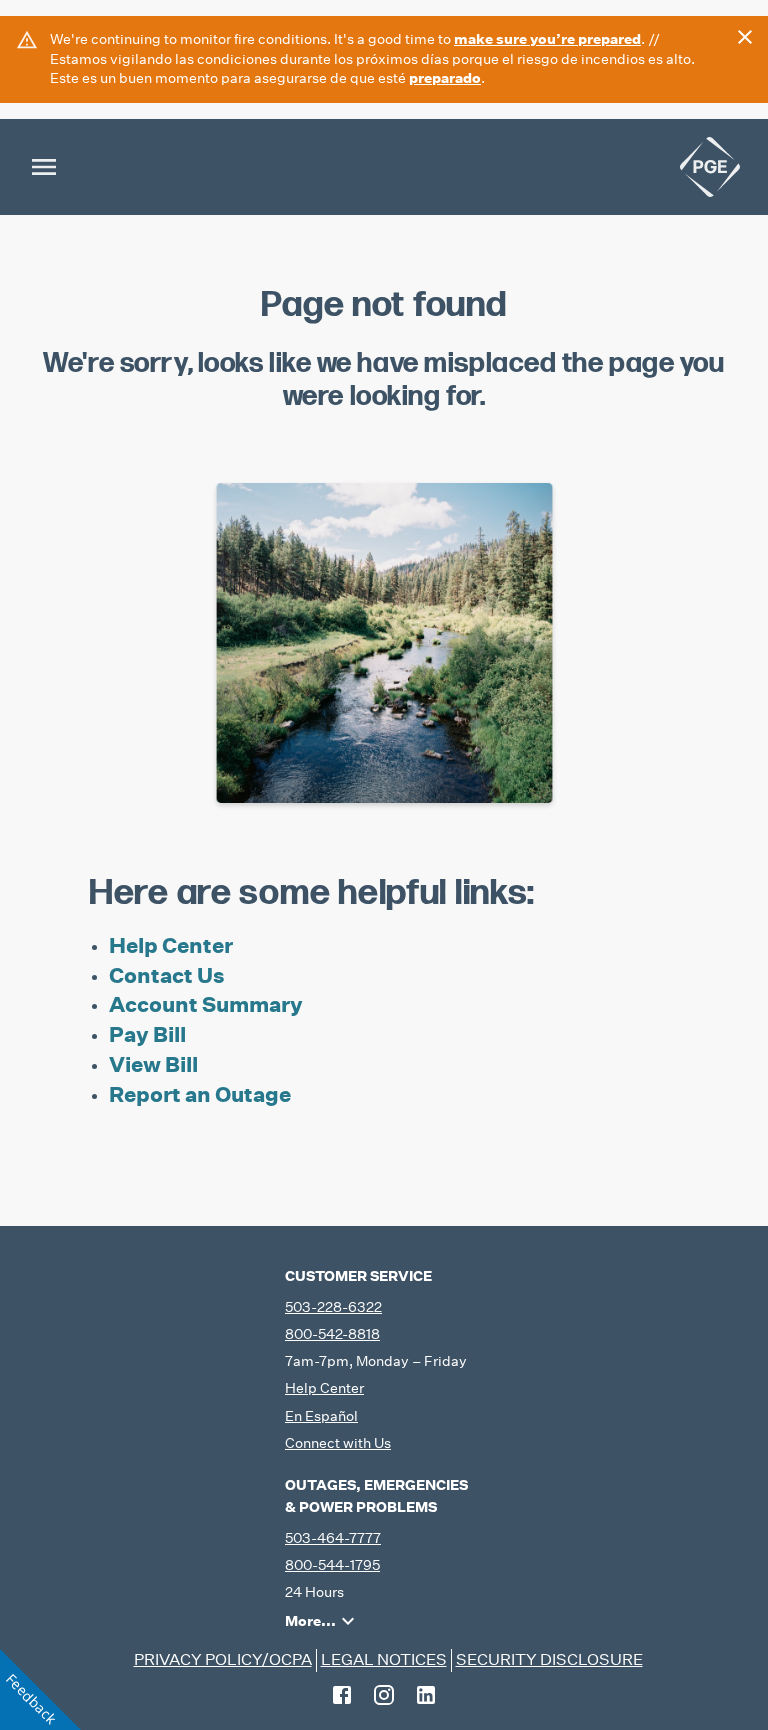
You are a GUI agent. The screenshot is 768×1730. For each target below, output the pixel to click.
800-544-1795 (332, 1565)
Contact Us (167, 975)
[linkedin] (426, 1695)
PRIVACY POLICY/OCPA (223, 1659)
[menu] (44, 167)
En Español (321, 1416)
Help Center (171, 945)
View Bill (153, 1064)
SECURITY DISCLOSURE (549, 1659)
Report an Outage (200, 1094)
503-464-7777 (333, 1538)
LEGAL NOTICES (384, 1659)
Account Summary (206, 1004)
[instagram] (384, 1695)
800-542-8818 (332, 1334)
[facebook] (342, 1695)
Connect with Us (338, 1443)
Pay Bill (147, 1034)
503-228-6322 (333, 1307)
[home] (710, 167)
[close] (745, 37)
